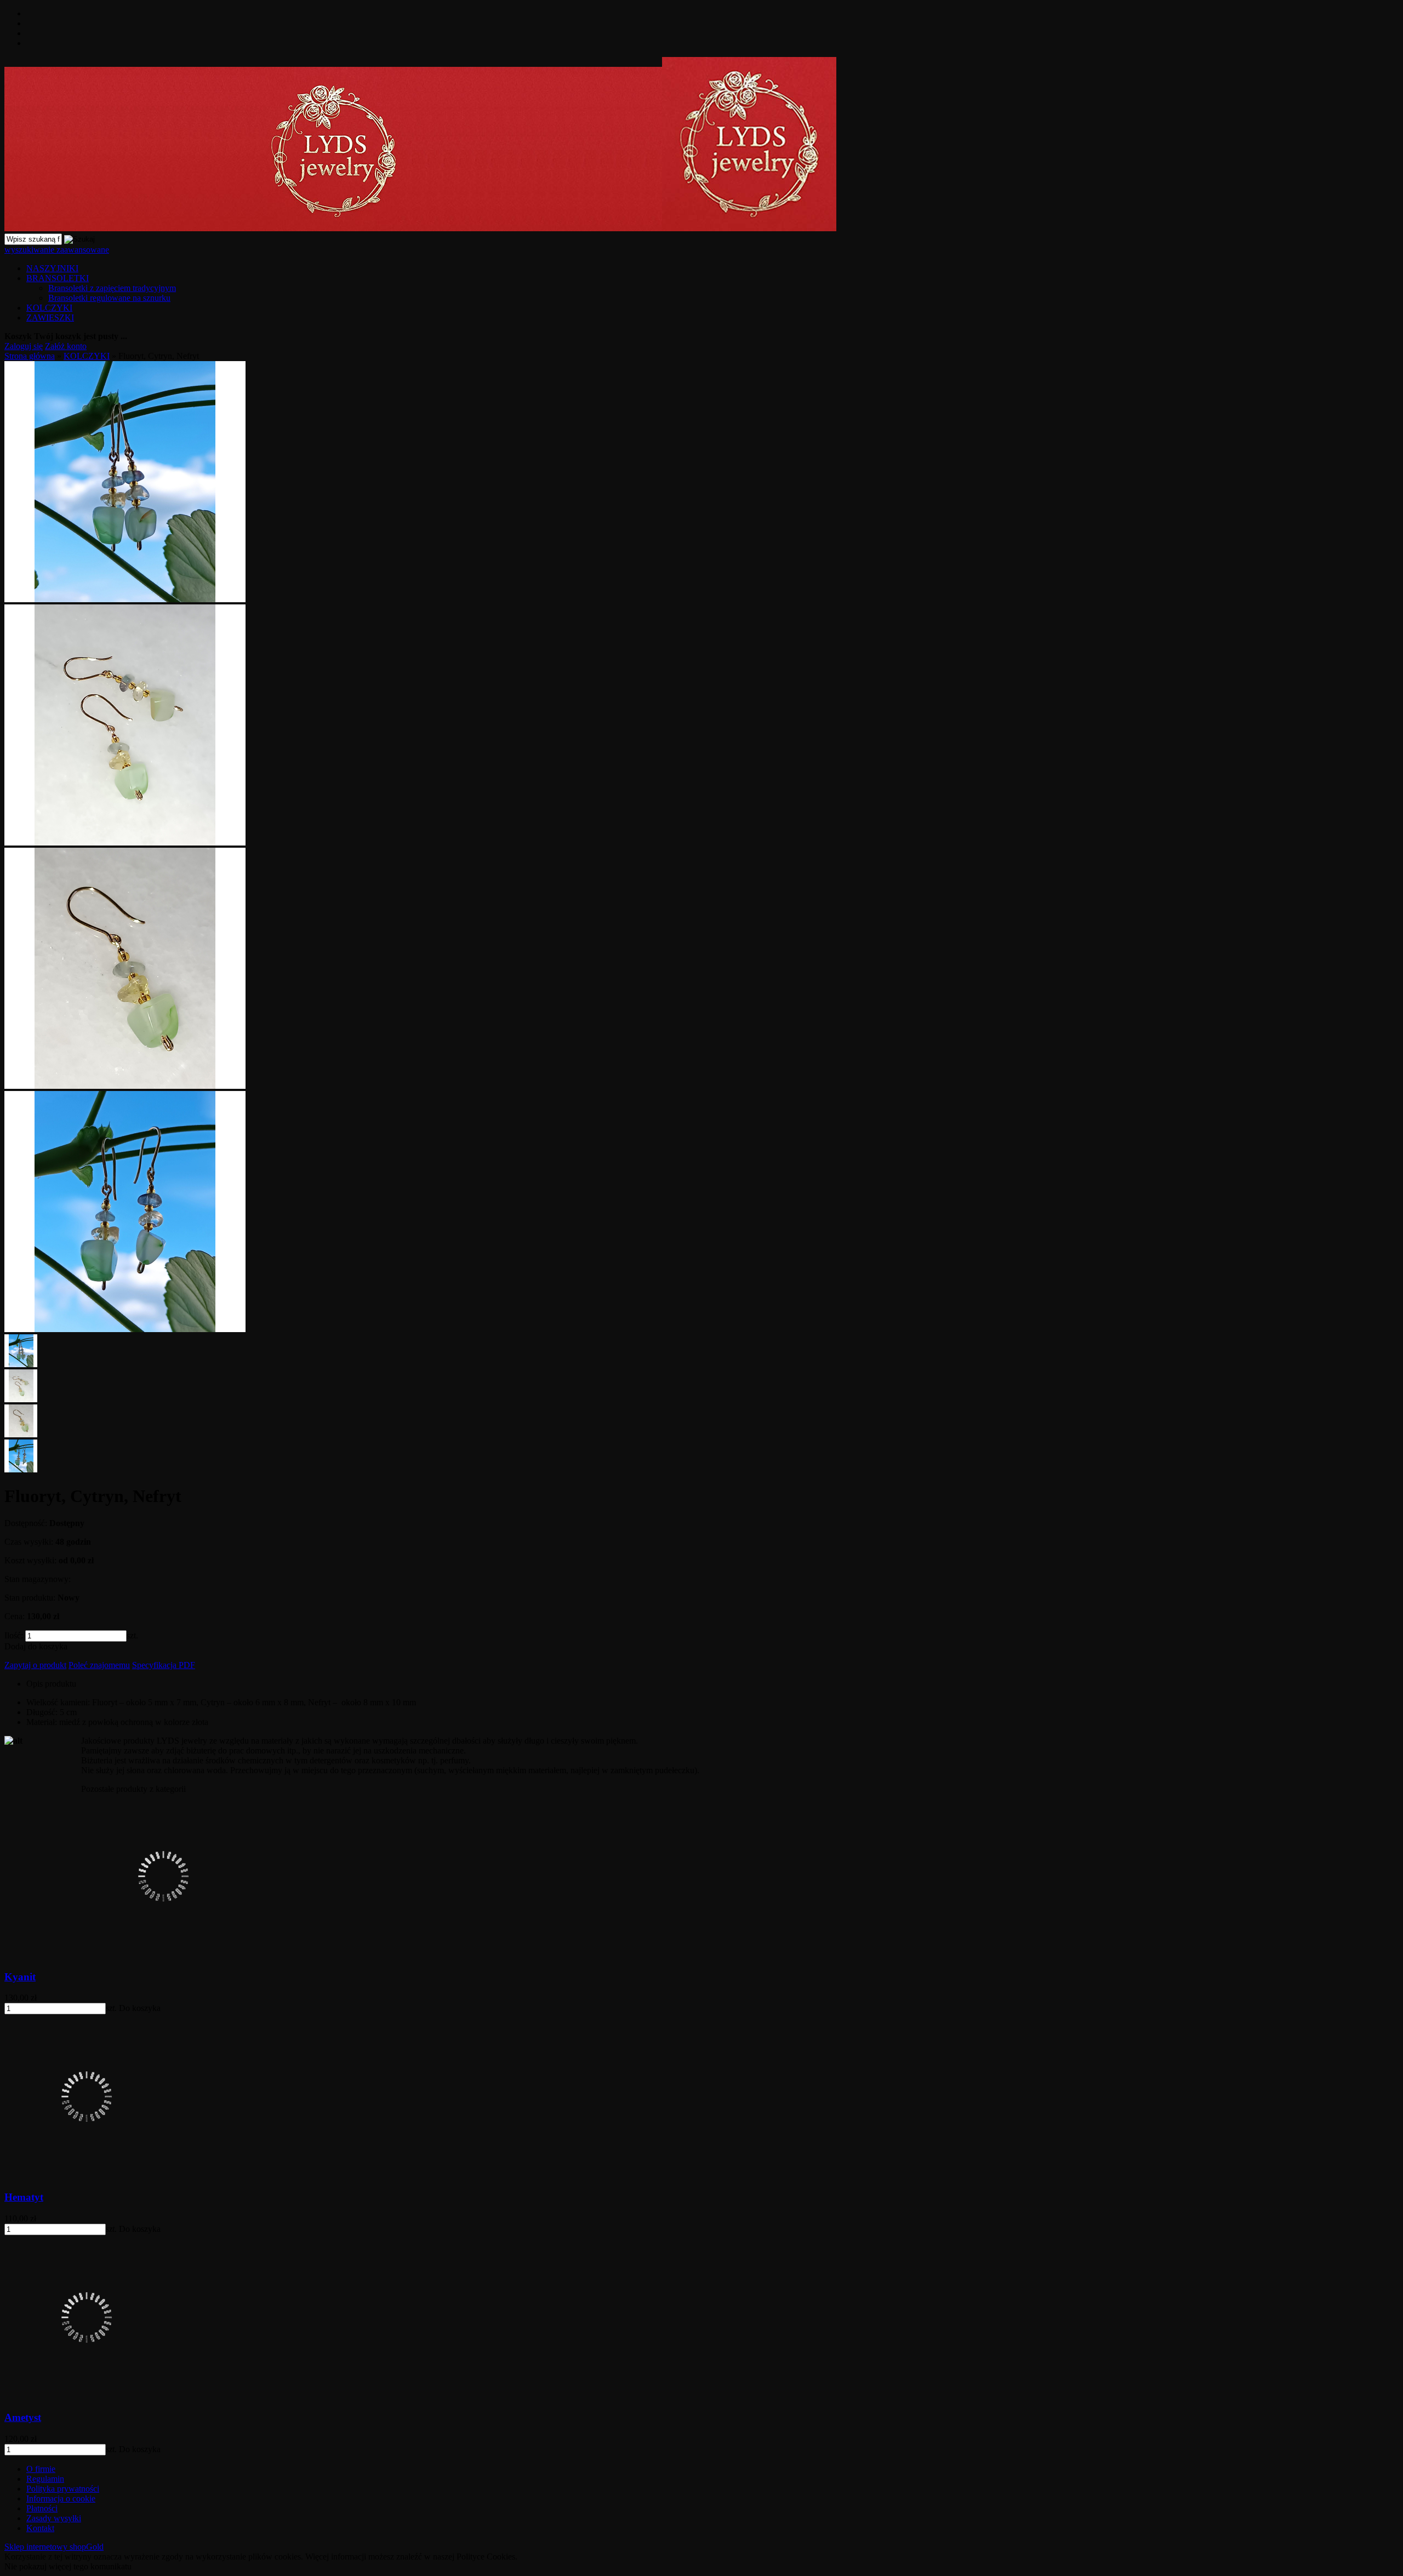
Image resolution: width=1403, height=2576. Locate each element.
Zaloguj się (24, 346)
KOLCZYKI (49, 308)
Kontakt (40, 2528)
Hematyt (24, 2197)
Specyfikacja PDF (164, 1665)
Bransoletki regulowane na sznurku (109, 298)
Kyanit (20, 1977)
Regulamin (45, 2479)
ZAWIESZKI (50, 318)
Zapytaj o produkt (35, 1665)
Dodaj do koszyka (36, 1646)
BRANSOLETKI (58, 278)
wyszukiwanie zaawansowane (57, 250)
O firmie (41, 2469)
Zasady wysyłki (54, 2518)
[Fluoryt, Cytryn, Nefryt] (125, 599)
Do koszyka (140, 2008)
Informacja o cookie (61, 2498)
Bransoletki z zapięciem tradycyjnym (112, 288)
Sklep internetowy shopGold (54, 2547)
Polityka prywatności (63, 2489)
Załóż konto (66, 346)
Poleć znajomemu (99, 1665)
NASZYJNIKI (52, 268)
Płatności (42, 2508)
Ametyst (23, 2417)
